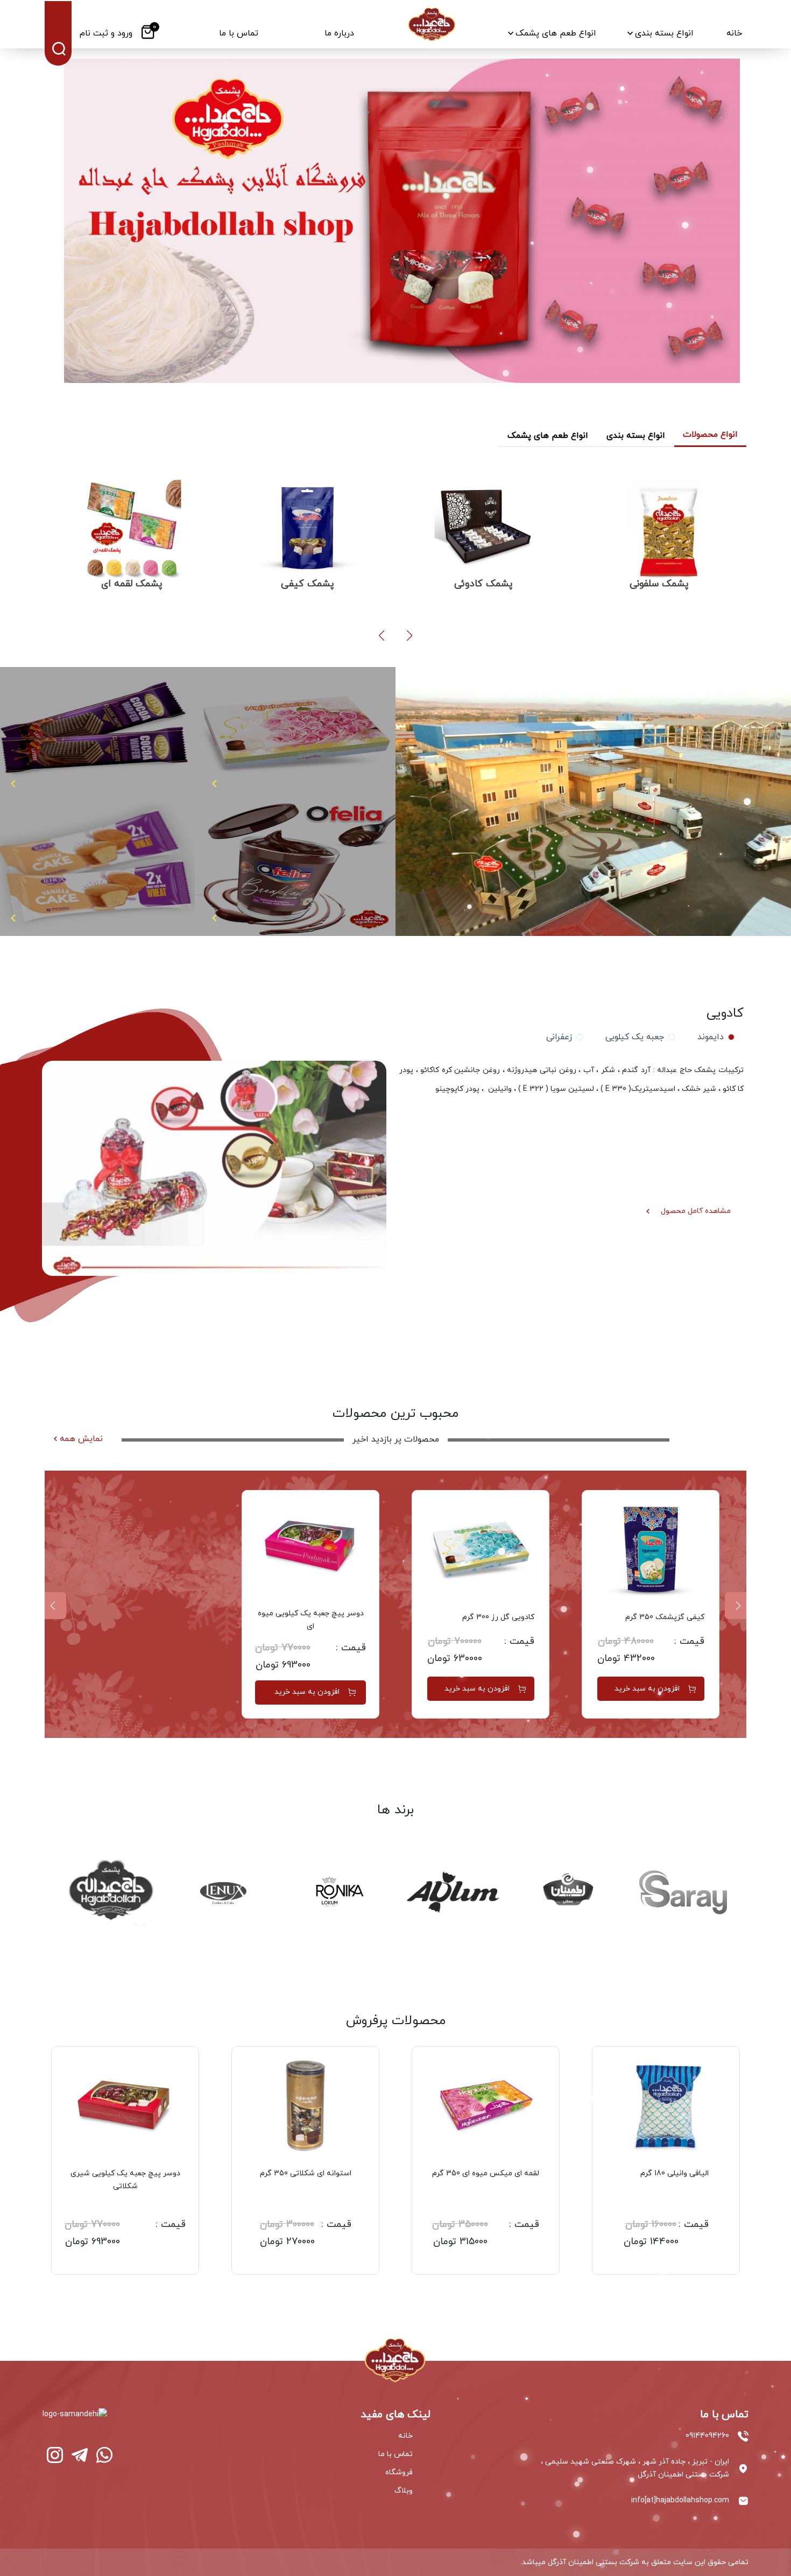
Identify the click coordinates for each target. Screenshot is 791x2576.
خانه (405, 2436)
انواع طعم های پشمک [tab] (548, 436)
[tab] (714, 1037)
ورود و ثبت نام (106, 33)
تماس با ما (395, 2454)
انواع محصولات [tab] (710, 435)
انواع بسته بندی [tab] (636, 436)
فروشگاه (399, 2472)
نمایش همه (81, 1439)
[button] (409, 636)
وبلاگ (404, 2491)
